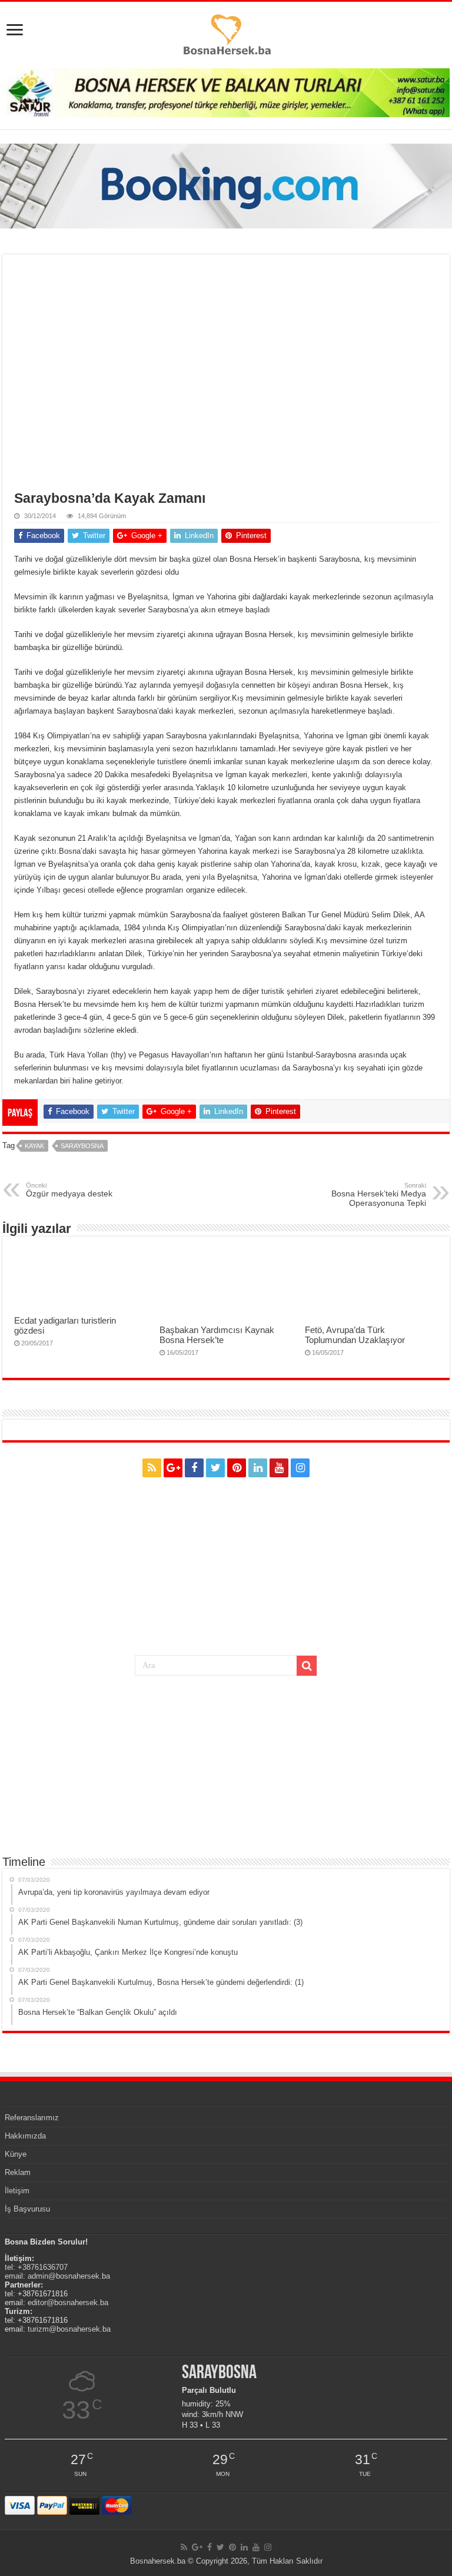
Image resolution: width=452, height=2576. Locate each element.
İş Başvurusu (27, 2209)
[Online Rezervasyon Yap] (226, 185)
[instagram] (300, 1468)
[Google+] (173, 1468)
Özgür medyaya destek (69, 1190)
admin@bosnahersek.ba (69, 2276)
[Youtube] (279, 1468)
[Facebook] (194, 1468)
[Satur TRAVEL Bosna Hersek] (226, 92)
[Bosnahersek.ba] (226, 34)
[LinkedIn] (258, 1468)
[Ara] (307, 1666)
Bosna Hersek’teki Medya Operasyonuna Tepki (379, 1195)
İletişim (17, 2191)
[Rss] (152, 1468)
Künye (16, 2154)
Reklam (18, 2172)
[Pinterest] (237, 1468)
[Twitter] (215, 1468)
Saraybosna (82, 1146)
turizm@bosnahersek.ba (69, 2329)
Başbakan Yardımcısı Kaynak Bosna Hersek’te (217, 1335)
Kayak (34, 1146)
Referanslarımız (32, 2118)
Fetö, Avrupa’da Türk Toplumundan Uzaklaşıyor (355, 1335)
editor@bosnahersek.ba (68, 2303)
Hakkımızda (25, 2136)
